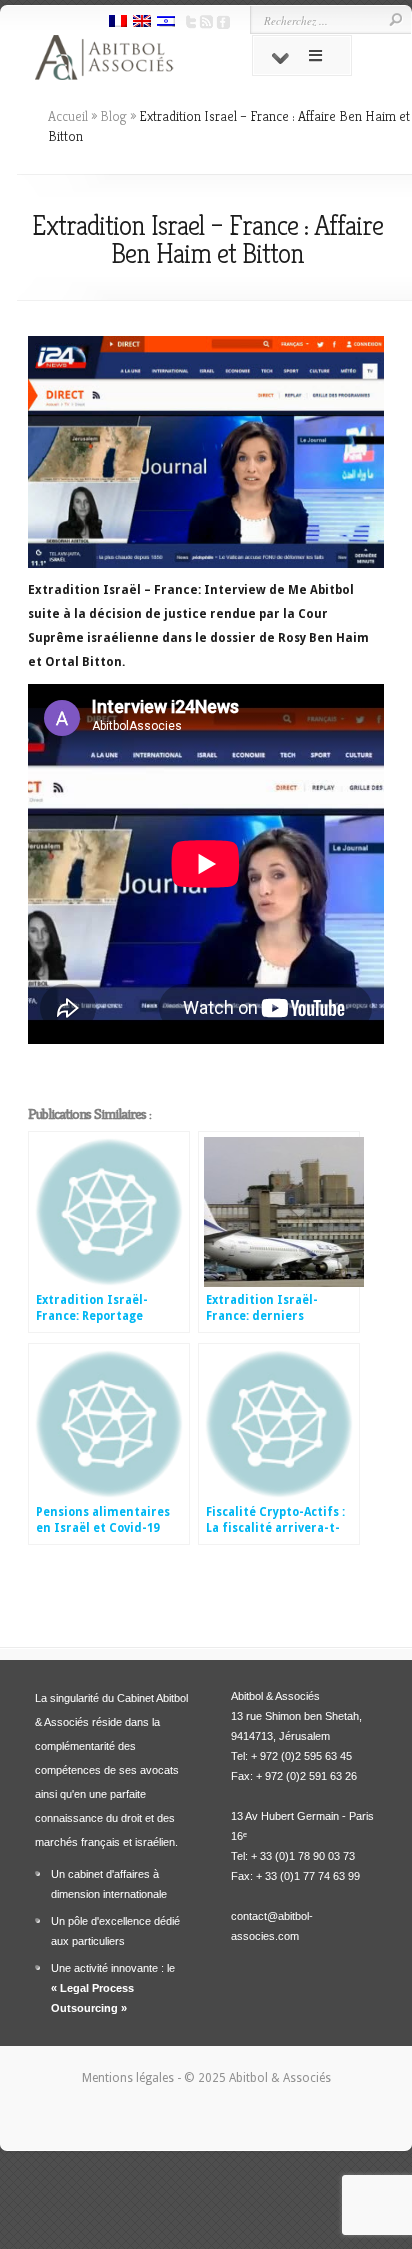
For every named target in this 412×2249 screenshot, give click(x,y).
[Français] (118, 23)
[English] (142, 23)
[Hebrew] (166, 23)
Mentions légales (129, 2078)
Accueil (68, 116)
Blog (113, 116)
